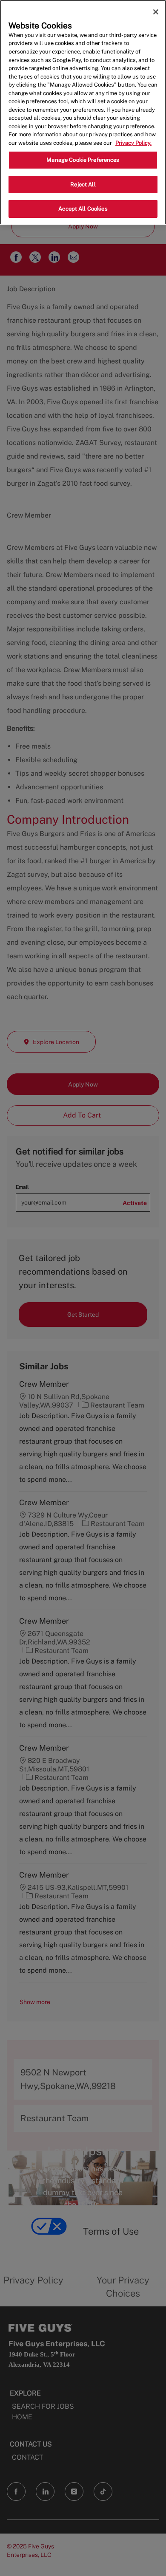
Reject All (83, 184)
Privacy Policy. (133, 143)
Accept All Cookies (83, 209)
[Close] (156, 12)
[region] (83, 112)
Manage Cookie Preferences (83, 160)
